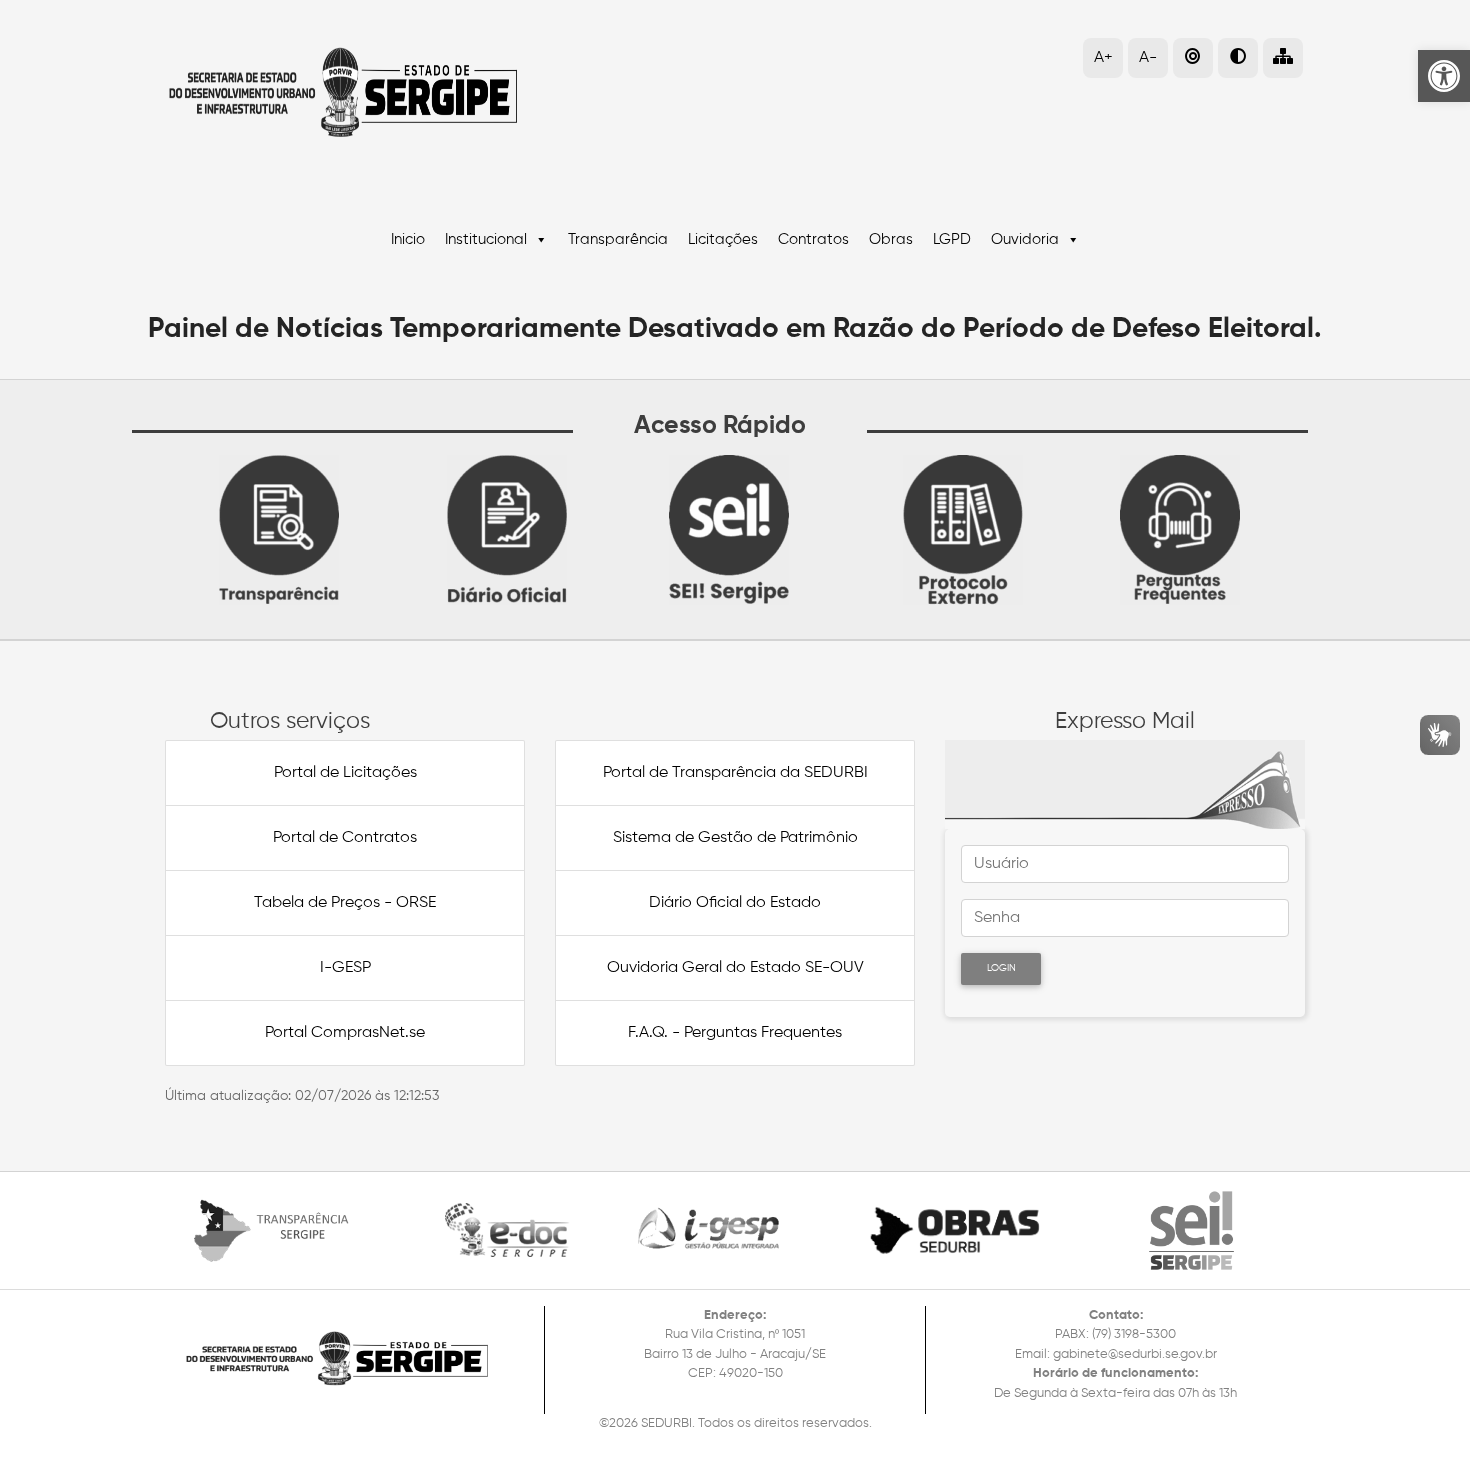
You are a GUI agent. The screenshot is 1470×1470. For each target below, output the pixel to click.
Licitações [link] (723, 239)
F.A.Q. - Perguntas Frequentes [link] (735, 1033)
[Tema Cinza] (1193, 58)
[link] (1444, 76)
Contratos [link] (813, 239)
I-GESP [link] (345, 968)
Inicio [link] (408, 239)
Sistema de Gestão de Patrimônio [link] (735, 838)
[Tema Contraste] (1238, 58)
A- (1148, 58)
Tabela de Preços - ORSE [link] (345, 903)
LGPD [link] (952, 239)
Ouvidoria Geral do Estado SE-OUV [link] (735, 968)
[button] (1283, 58)
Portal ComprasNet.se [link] (345, 1033)
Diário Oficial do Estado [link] (735, 903)
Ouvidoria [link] (1025, 239)
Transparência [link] (618, 239)
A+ (1103, 58)
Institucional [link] (486, 239)
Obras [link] (891, 239)
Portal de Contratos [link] (345, 838)
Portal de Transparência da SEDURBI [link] (735, 773)
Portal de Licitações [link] (345, 773)
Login (1001, 968)
